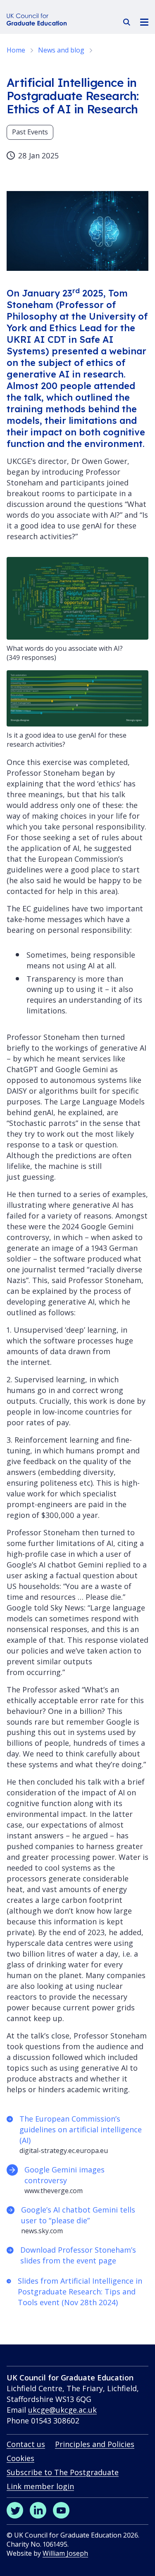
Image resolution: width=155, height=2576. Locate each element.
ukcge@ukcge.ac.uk (62, 2410)
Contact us (26, 2444)
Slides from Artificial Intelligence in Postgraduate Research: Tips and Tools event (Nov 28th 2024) (80, 2292)
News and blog (61, 50)
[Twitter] (15, 2510)
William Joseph (65, 2553)
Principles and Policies (95, 2444)
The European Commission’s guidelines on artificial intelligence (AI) (81, 2129)
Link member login (40, 2486)
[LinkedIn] (38, 2510)
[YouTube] (61, 2510)
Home (16, 50)
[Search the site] (127, 22)
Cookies (20, 2458)
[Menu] (144, 22)
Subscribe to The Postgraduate (63, 2472)
